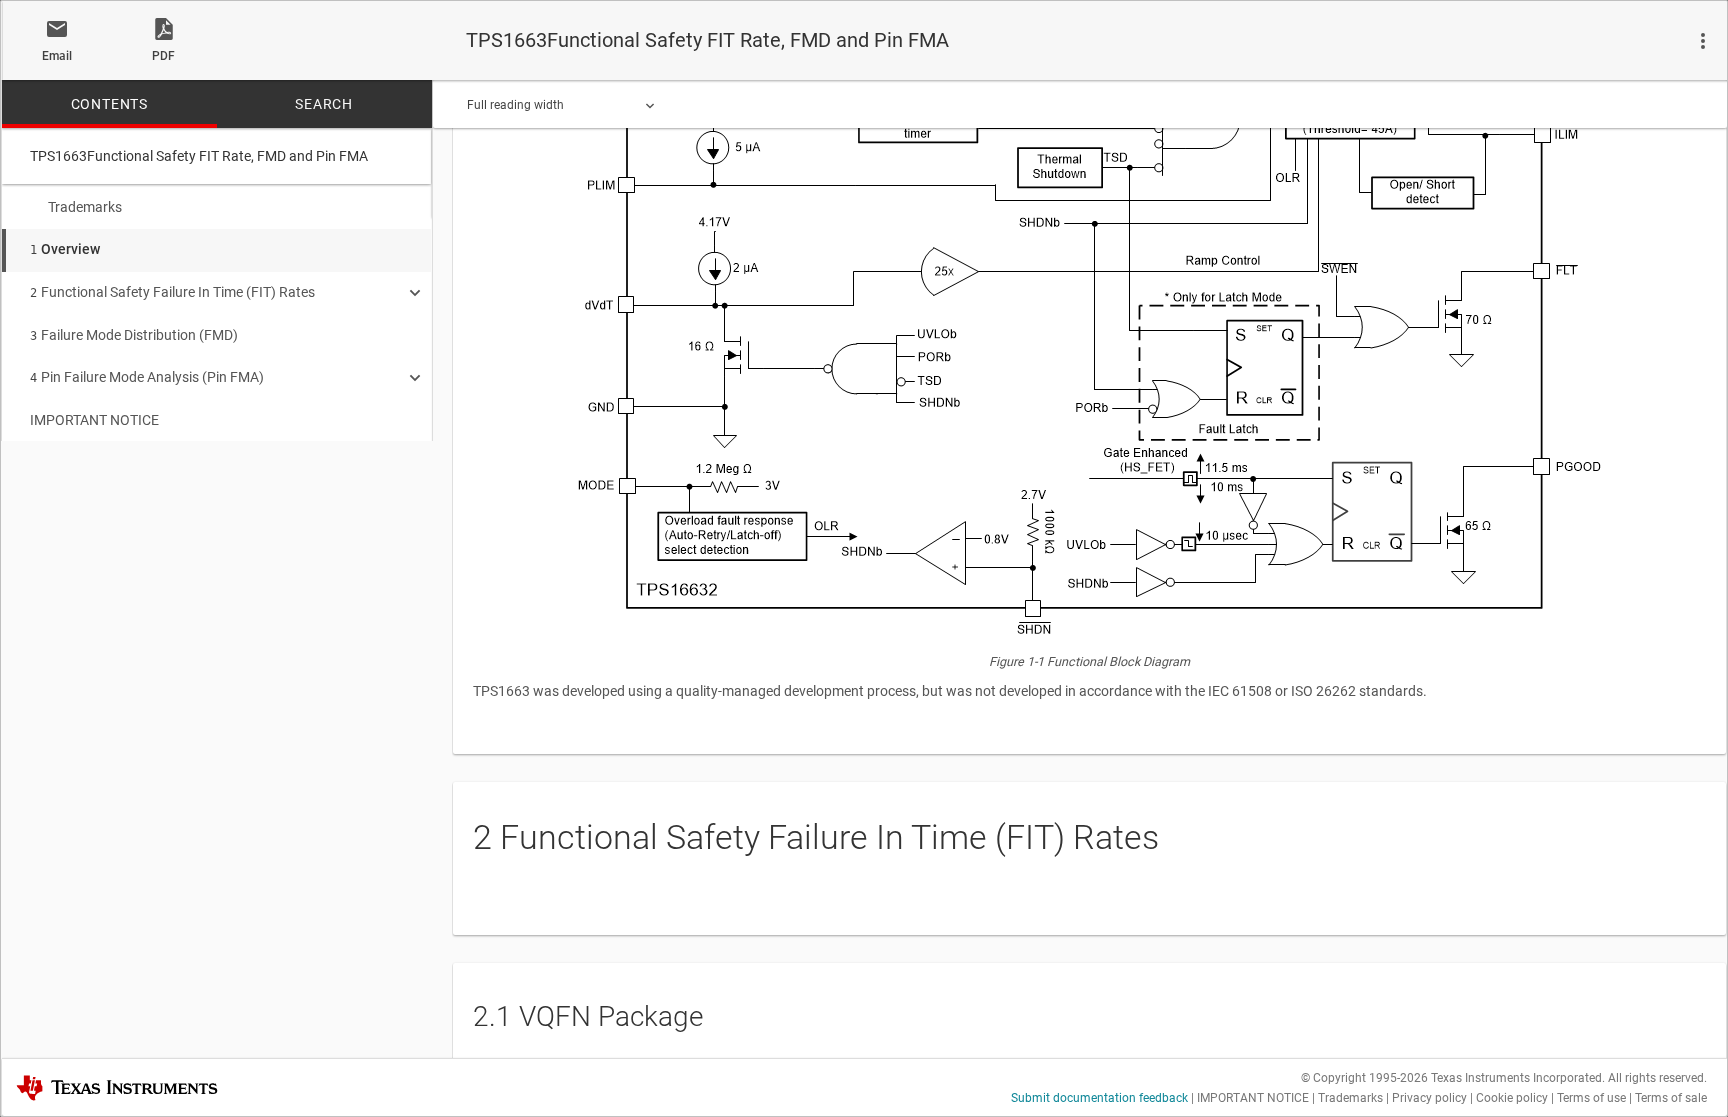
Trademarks (85, 207)
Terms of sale (1671, 1098)
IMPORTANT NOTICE (94, 420)
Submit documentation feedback (1099, 1098)
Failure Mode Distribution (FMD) (134, 335)
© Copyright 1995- (1364, 1078)
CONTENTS (109, 104)
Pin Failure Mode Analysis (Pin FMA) (147, 377)
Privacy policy (1429, 1098)
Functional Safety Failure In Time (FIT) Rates (172, 292)
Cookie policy (1512, 1098)
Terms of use (1591, 1098)
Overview (65, 249)
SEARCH (324, 104)
